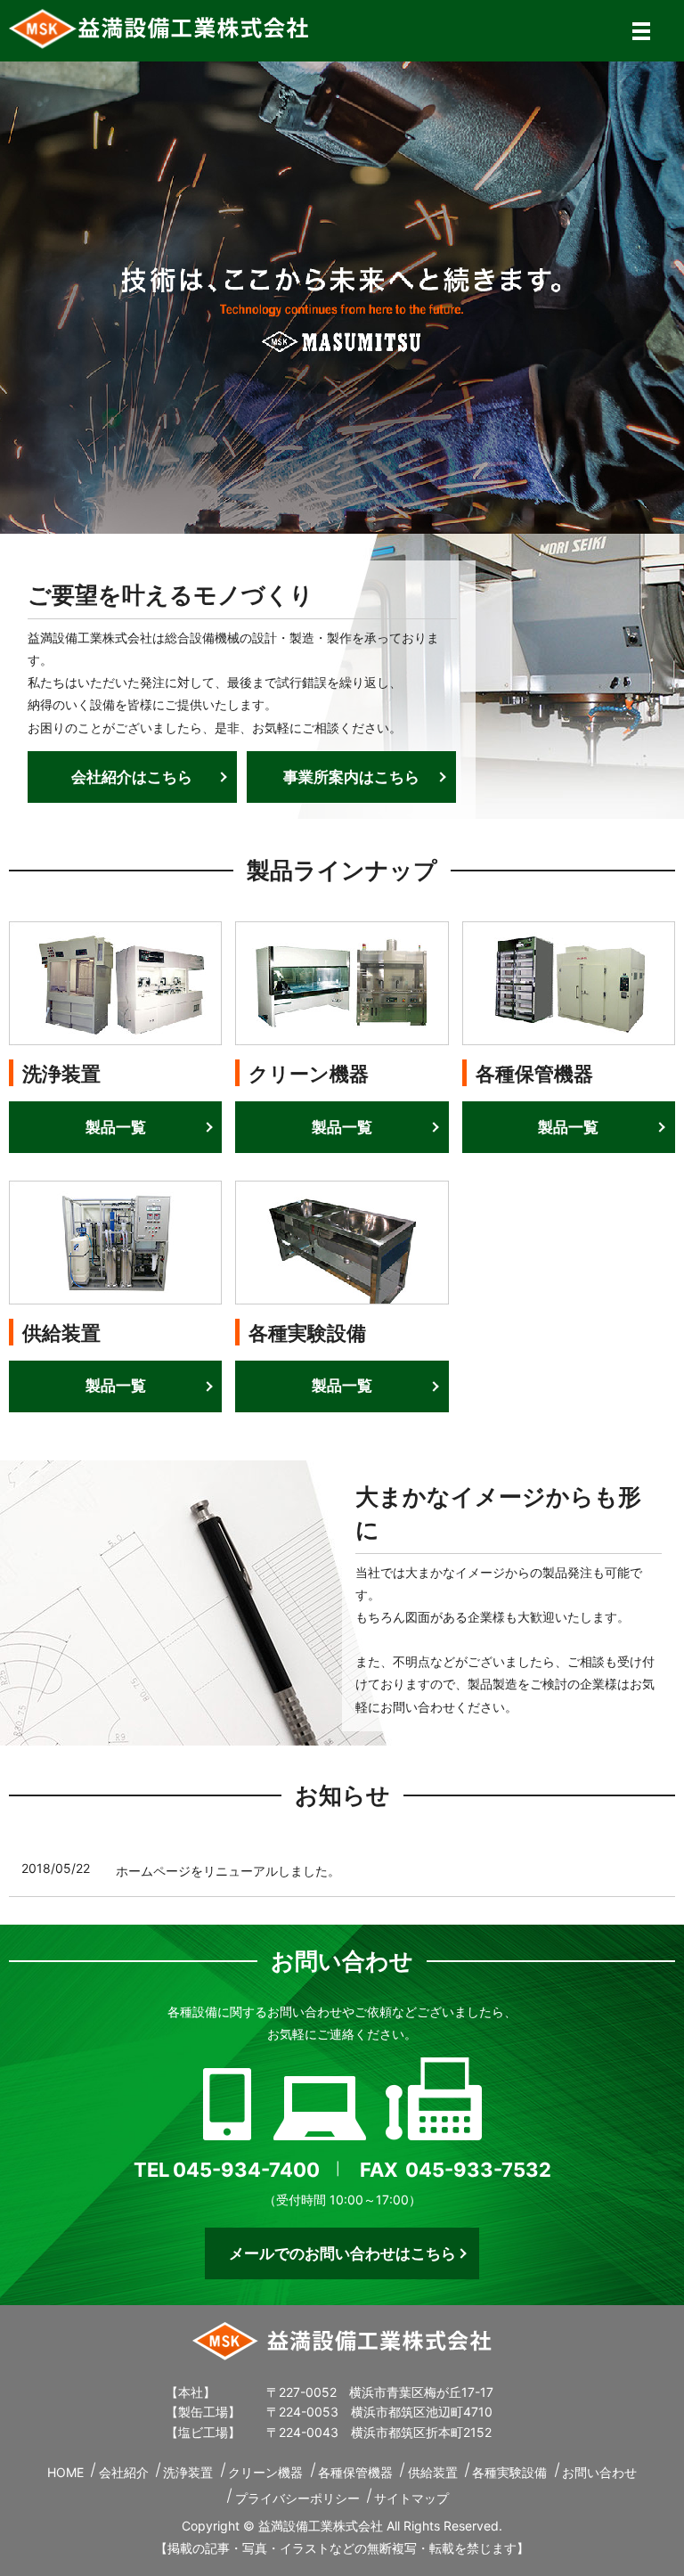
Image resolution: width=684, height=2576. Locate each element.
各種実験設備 (509, 2472)
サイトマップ (411, 2498)
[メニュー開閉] (641, 31)
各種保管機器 (355, 2472)
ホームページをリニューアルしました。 (228, 1871)
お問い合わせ (599, 2472)
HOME (65, 2472)
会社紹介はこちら (132, 777)
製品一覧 (116, 1127)
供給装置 (433, 2472)
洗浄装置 (188, 2472)
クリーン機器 (265, 2472)
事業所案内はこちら (351, 777)
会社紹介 (124, 2472)
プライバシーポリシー (297, 2498)
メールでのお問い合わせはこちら (342, 2253)
